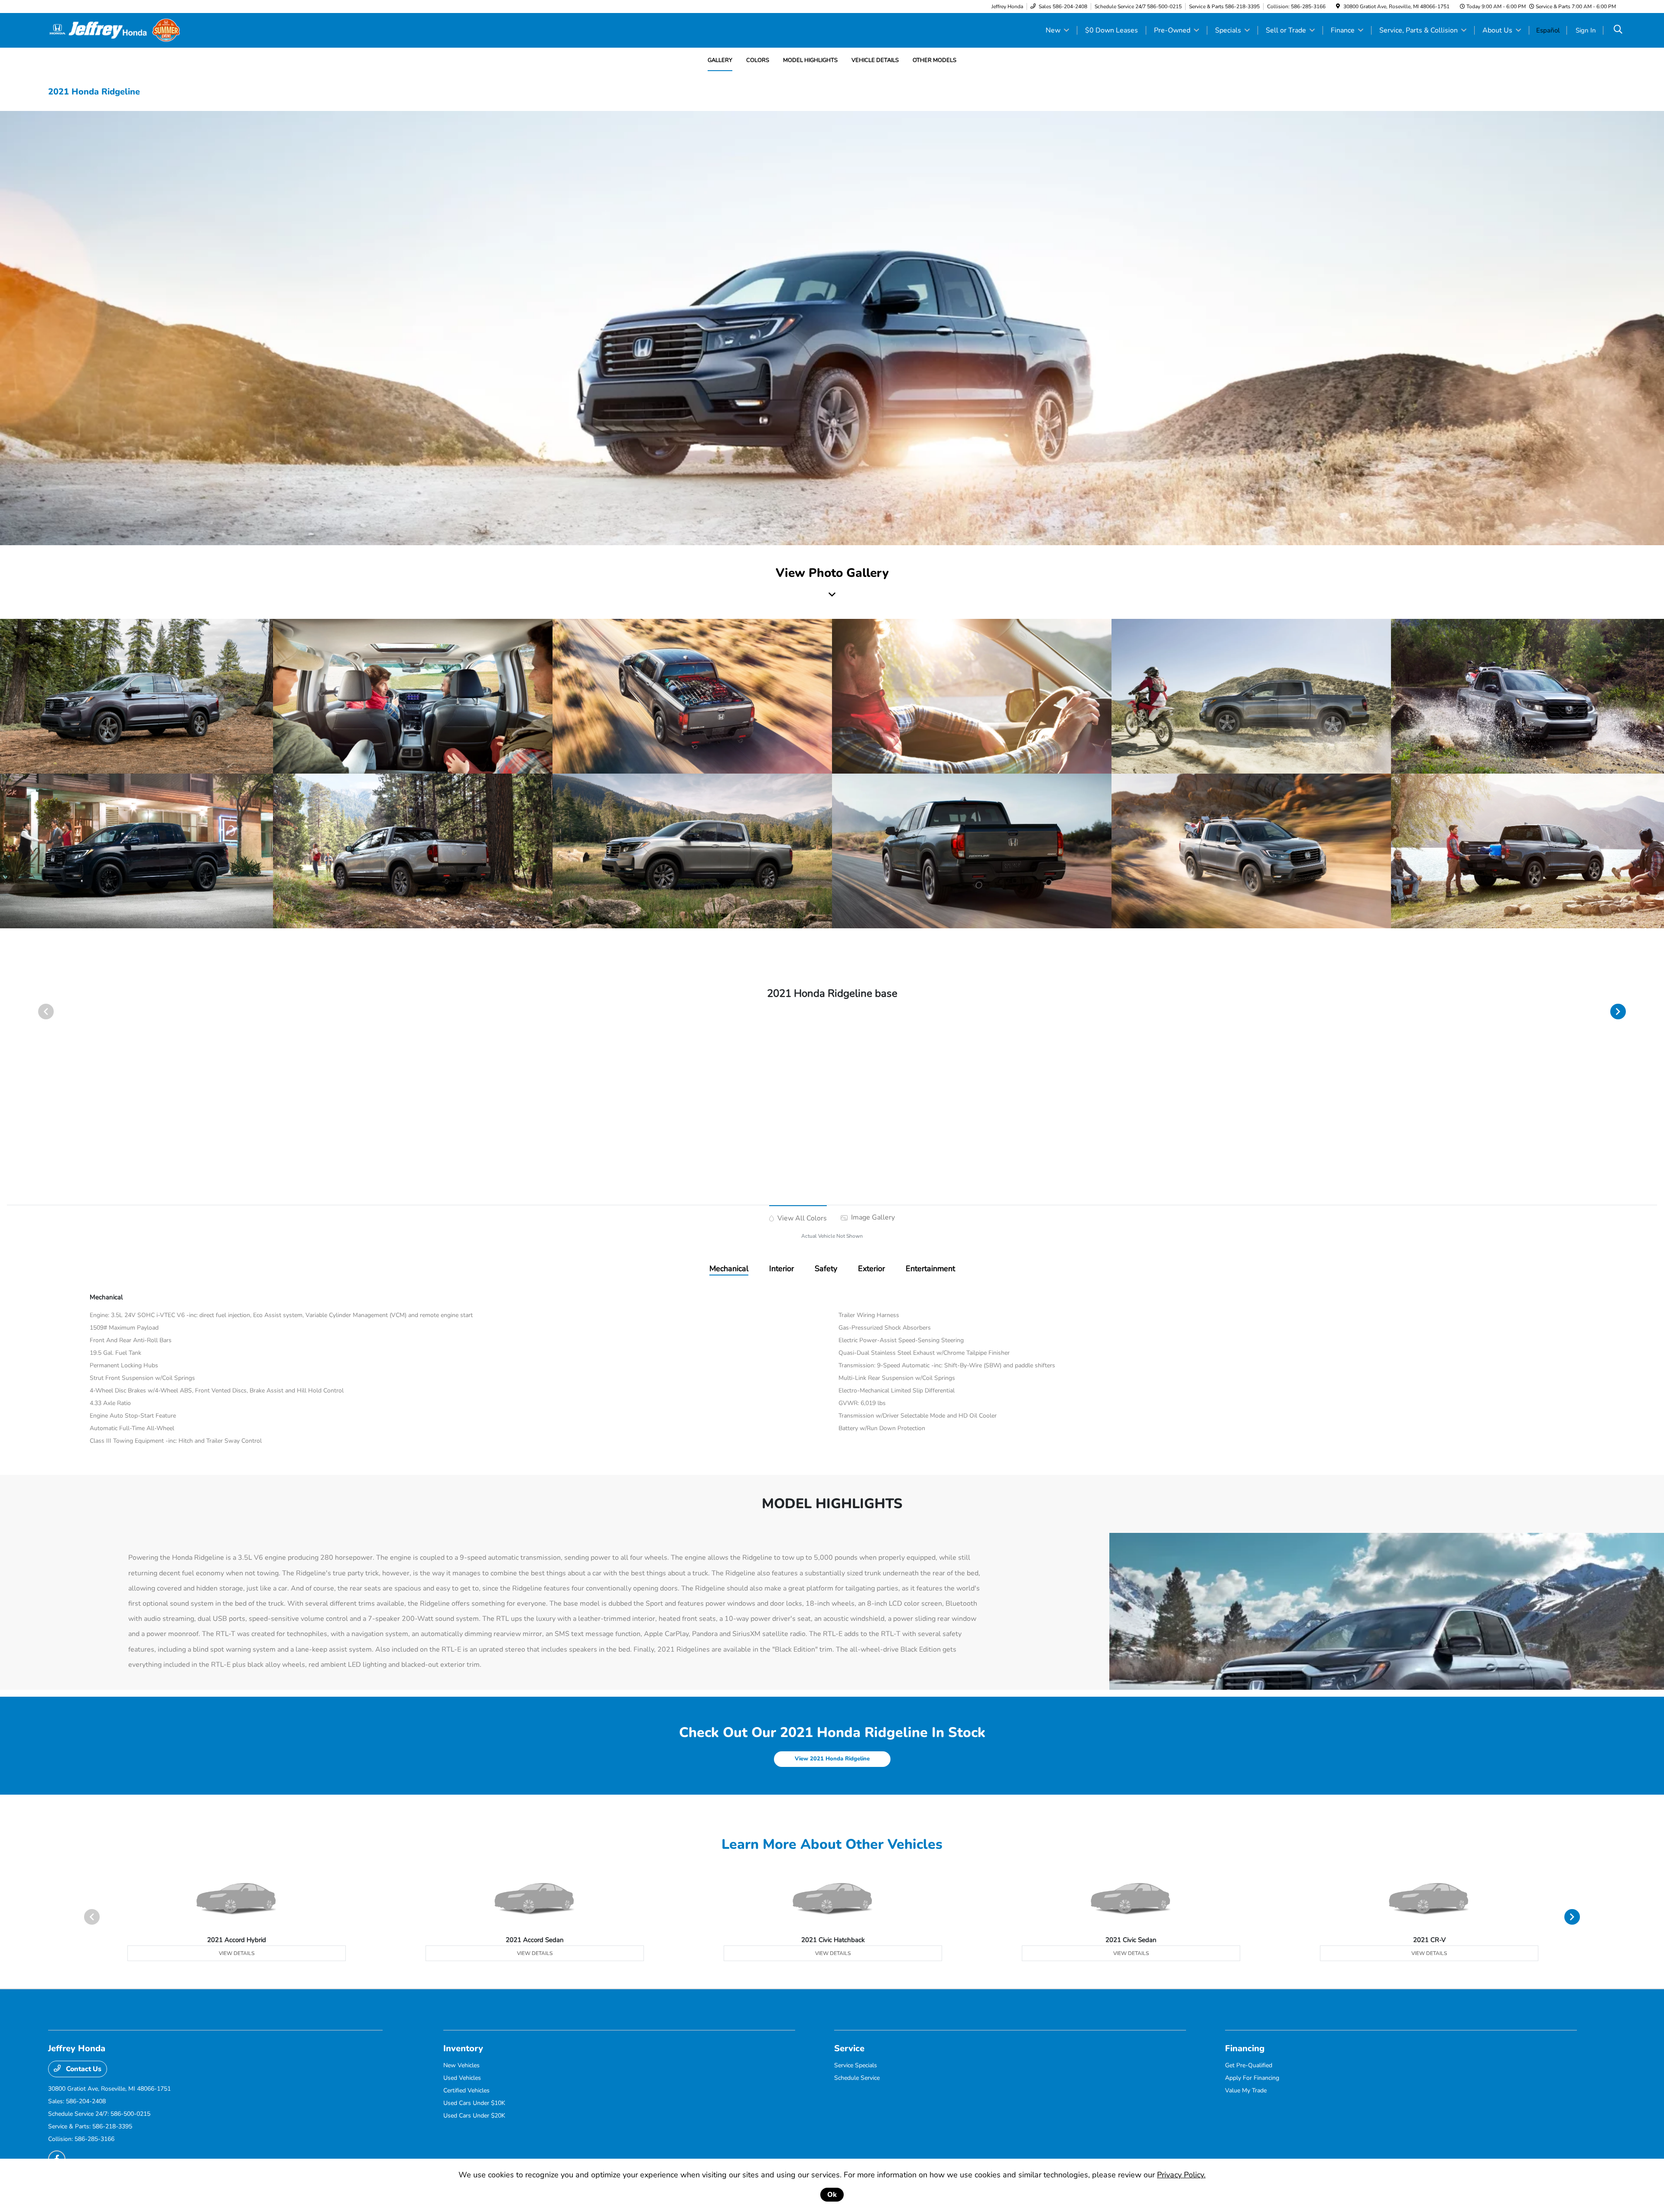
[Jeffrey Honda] (114, 30)
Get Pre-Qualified (1249, 2065)
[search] (1618, 30)
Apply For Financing (1252, 2078)
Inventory (463, 2048)
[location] (1338, 7)
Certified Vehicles (466, 2090)
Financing (1245, 2048)
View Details (237, 1953)
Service (849, 2048)
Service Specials (856, 2065)
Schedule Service (857, 2078)
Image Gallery (872, 1217)
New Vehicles (461, 2065)
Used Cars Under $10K (474, 2103)
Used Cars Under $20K (474, 2116)
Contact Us (83, 2069)
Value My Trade (1246, 2090)
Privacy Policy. (1181, 2175)
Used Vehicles (462, 2078)
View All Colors (801, 1218)
